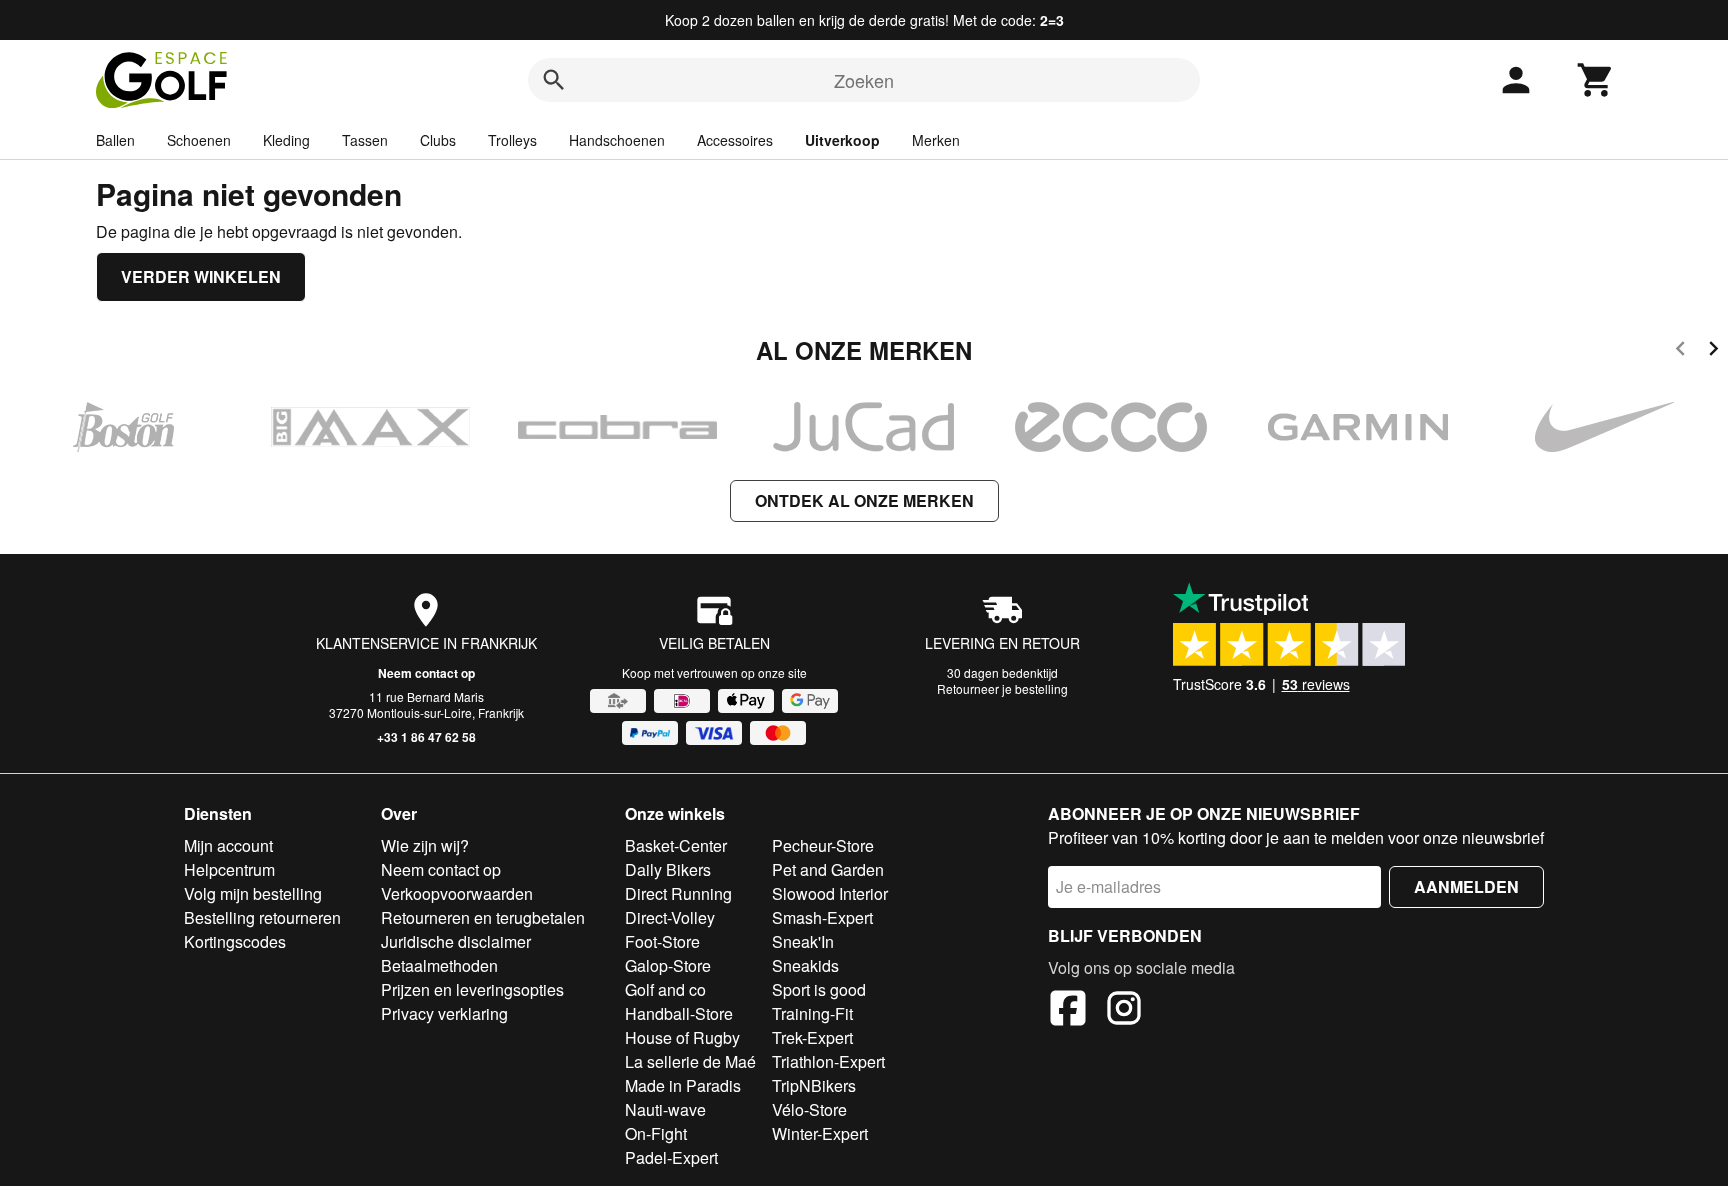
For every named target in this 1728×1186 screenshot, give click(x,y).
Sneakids (805, 965)
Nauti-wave (665, 1109)
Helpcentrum (229, 869)
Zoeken (864, 80)
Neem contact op (426, 673)
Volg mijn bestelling (253, 893)
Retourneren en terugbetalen (483, 917)
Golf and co (665, 989)
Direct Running (678, 893)
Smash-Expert (822, 917)
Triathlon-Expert (828, 1061)
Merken (936, 140)
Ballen (115, 140)
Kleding (286, 140)
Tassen (365, 140)
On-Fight (656, 1133)
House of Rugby (682, 1037)
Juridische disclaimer (456, 941)
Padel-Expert (671, 1157)
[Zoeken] (554, 80)
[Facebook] (1068, 1011)
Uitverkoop (842, 140)
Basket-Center (676, 845)
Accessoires (735, 140)
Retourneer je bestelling (1002, 688)
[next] (1713, 351)
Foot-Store (662, 941)
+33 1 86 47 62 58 (426, 737)
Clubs (438, 140)
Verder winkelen (201, 276)
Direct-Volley (670, 917)
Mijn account (228, 845)
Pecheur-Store (823, 845)
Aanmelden (1466, 886)
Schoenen (199, 140)
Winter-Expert (820, 1133)
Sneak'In (803, 941)
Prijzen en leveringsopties (472, 989)
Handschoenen (617, 140)
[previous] (1680, 351)
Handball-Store (679, 1013)
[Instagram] (1124, 1011)
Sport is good (819, 989)
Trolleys (512, 140)
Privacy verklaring (444, 1013)
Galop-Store (668, 965)
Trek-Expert (812, 1037)
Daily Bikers (668, 869)
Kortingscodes (235, 941)
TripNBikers (814, 1085)
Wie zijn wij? (425, 845)
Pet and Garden (828, 869)
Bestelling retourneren (262, 917)
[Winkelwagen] (1596, 80)
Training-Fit (812, 1013)
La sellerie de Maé (690, 1061)
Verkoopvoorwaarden (457, 893)
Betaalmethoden (439, 965)
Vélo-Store (809, 1109)
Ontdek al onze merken (864, 500)
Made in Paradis (683, 1085)
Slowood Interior (830, 893)
